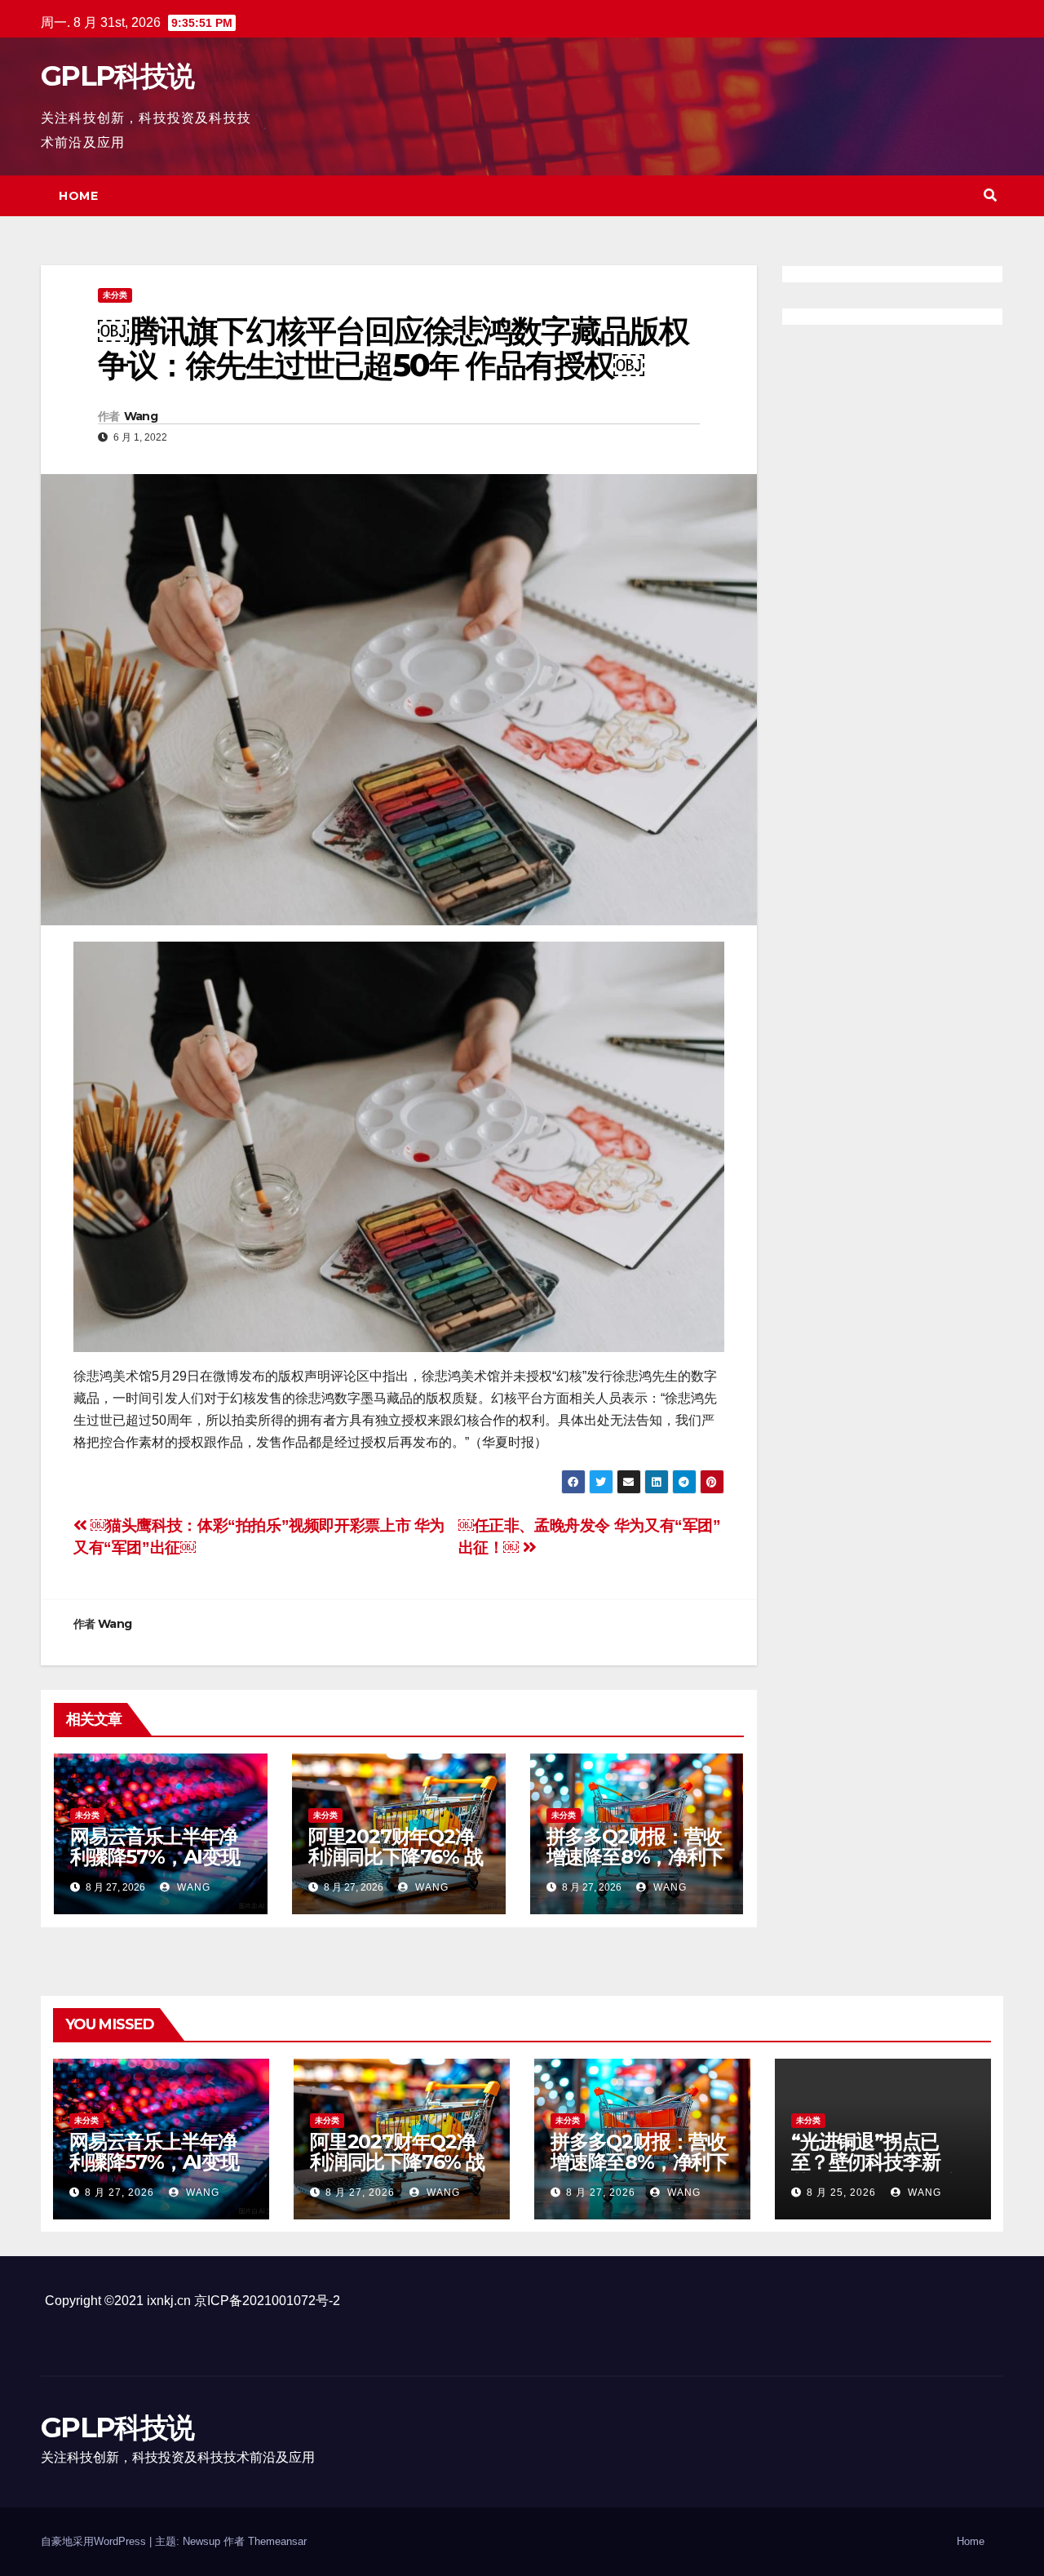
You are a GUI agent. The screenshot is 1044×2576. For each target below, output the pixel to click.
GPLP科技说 (117, 76)
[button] (990, 195)
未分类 (115, 295)
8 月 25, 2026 (841, 2192)
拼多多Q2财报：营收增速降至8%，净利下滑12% (635, 1857)
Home (78, 196)
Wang (141, 416)
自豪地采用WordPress (95, 2541)
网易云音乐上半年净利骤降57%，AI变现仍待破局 (155, 1857)
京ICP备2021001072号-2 (267, 2301)
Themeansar (277, 2541)
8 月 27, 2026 (119, 2192)
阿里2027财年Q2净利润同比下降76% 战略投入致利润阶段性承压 (396, 1867)
